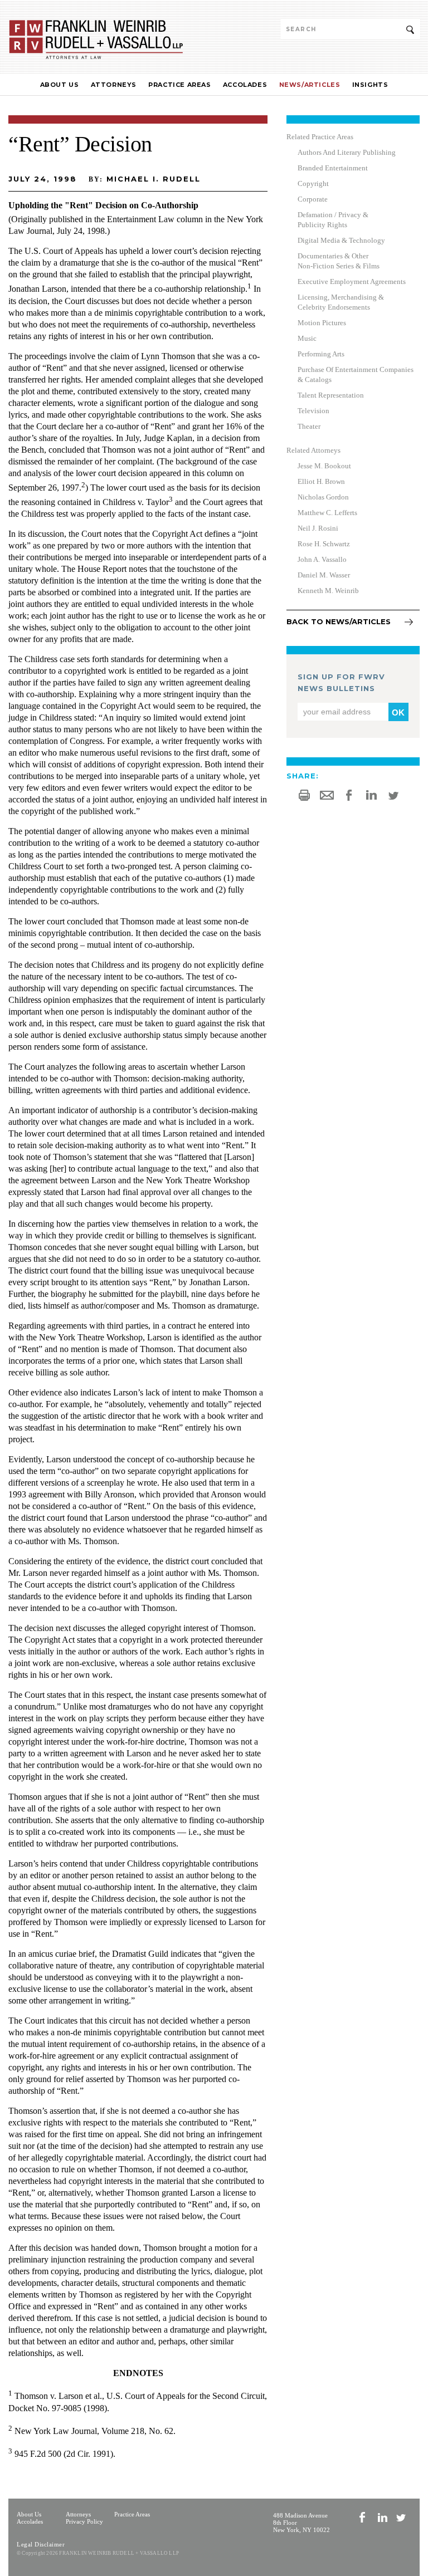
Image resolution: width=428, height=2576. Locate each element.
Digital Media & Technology (341, 240)
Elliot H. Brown (321, 481)
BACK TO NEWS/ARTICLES (339, 621)
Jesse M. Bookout (324, 466)
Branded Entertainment (333, 168)
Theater (309, 426)
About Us (60, 85)
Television (313, 411)
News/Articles (310, 85)
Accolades (245, 85)
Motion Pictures (322, 323)
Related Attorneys (313, 450)
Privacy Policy (84, 2521)
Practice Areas (179, 85)
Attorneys (114, 85)
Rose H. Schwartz (324, 544)
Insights (370, 85)
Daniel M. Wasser (324, 575)
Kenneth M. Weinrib (328, 591)
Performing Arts (321, 354)
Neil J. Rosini (318, 528)
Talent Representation (331, 395)
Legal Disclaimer (41, 2544)
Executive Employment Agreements (352, 281)
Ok (398, 712)
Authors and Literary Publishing (347, 152)
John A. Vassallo (322, 559)
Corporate (313, 199)
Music (307, 338)
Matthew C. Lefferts (327, 513)
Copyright (313, 183)
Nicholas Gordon (323, 497)
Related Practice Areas (320, 137)
